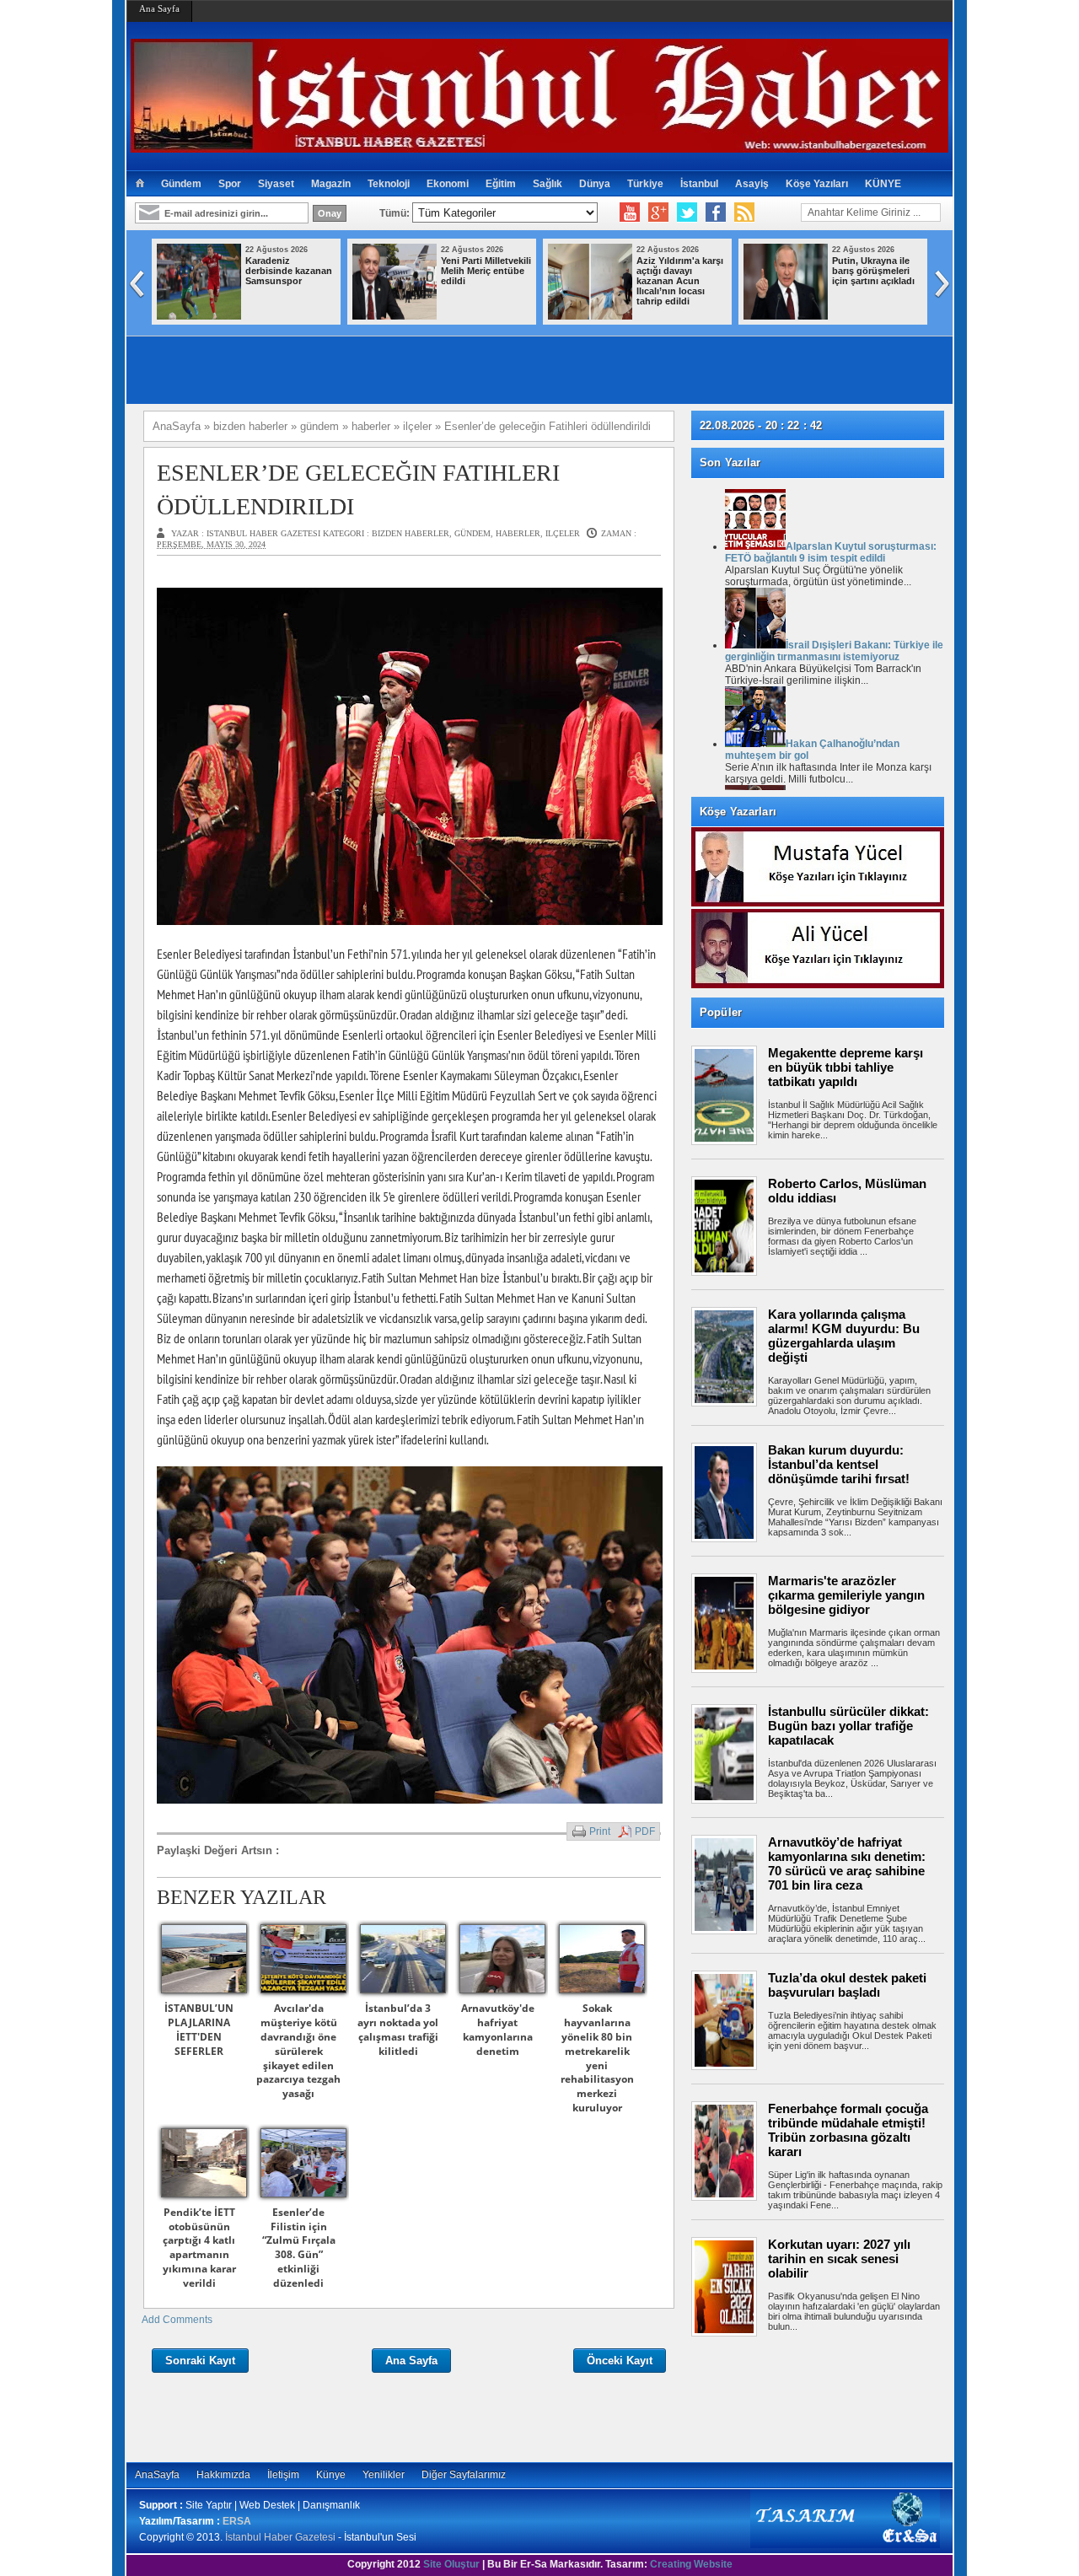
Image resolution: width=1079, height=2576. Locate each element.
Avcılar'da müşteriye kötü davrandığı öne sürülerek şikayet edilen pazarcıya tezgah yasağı (298, 2051)
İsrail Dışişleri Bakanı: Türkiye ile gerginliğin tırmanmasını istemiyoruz (834, 651)
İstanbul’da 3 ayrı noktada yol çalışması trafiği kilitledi (398, 2029)
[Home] (140, 184)
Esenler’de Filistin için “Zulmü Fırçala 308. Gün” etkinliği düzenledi (299, 2248)
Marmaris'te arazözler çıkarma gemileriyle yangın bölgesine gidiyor (846, 1595)
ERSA (237, 2521)
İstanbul (699, 184)
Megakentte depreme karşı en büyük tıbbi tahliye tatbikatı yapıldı (845, 1067)
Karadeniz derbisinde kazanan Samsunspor (289, 271)
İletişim (283, 2475)
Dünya (595, 184)
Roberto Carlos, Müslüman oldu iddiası (847, 1191)
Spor (230, 184)
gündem (472, 533)
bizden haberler (411, 533)
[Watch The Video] (630, 212)
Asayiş (752, 184)
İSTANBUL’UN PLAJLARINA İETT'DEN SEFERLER (199, 2029)
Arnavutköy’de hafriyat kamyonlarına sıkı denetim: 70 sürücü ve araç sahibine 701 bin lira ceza (847, 1863)
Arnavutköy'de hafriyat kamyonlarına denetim (498, 2029)
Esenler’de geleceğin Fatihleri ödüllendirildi (358, 489)
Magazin (331, 184)
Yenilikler (384, 2475)
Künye (331, 2475)
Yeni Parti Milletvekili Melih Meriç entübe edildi (486, 271)
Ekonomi (448, 184)
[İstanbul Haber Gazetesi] (539, 145)
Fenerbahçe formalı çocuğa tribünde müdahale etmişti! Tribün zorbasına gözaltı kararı (848, 2130)
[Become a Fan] (716, 212)
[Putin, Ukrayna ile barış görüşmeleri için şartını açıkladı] (786, 316)
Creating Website (691, 2564)
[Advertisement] (826, 2399)
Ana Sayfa (159, 8)
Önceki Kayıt (620, 2361)
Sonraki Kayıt (200, 2361)
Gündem (181, 184)
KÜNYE (883, 184)
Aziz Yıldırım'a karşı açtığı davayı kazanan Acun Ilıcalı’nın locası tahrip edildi (680, 281)
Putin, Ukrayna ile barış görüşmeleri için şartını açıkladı (873, 271)
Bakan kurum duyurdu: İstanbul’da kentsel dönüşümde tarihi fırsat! (839, 1464)
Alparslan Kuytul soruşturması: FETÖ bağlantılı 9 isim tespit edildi (831, 552)
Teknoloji (389, 184)
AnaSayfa (157, 2475)
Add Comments (177, 2320)
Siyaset (276, 184)
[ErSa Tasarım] (845, 2545)
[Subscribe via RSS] (744, 212)
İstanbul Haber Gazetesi (280, 2537)
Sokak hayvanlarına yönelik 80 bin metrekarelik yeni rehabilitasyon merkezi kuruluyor (597, 2058)
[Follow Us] (687, 212)
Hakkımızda (223, 2475)
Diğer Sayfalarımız (464, 2475)
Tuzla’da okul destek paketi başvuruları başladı (847, 1985)
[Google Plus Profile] (658, 212)
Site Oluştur (451, 2564)
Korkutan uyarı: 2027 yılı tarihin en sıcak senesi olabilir (839, 2259)
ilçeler (563, 533)
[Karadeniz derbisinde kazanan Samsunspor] (199, 316)
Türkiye (645, 184)
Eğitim (501, 184)
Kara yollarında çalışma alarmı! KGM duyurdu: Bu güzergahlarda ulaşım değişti (844, 1336)
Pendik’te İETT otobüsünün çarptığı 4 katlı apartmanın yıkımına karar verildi (199, 2248)
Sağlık (548, 184)
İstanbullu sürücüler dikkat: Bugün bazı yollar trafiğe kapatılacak (848, 1726)
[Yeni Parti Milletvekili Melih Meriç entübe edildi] (395, 316)
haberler (518, 533)
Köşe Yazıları (817, 184)
